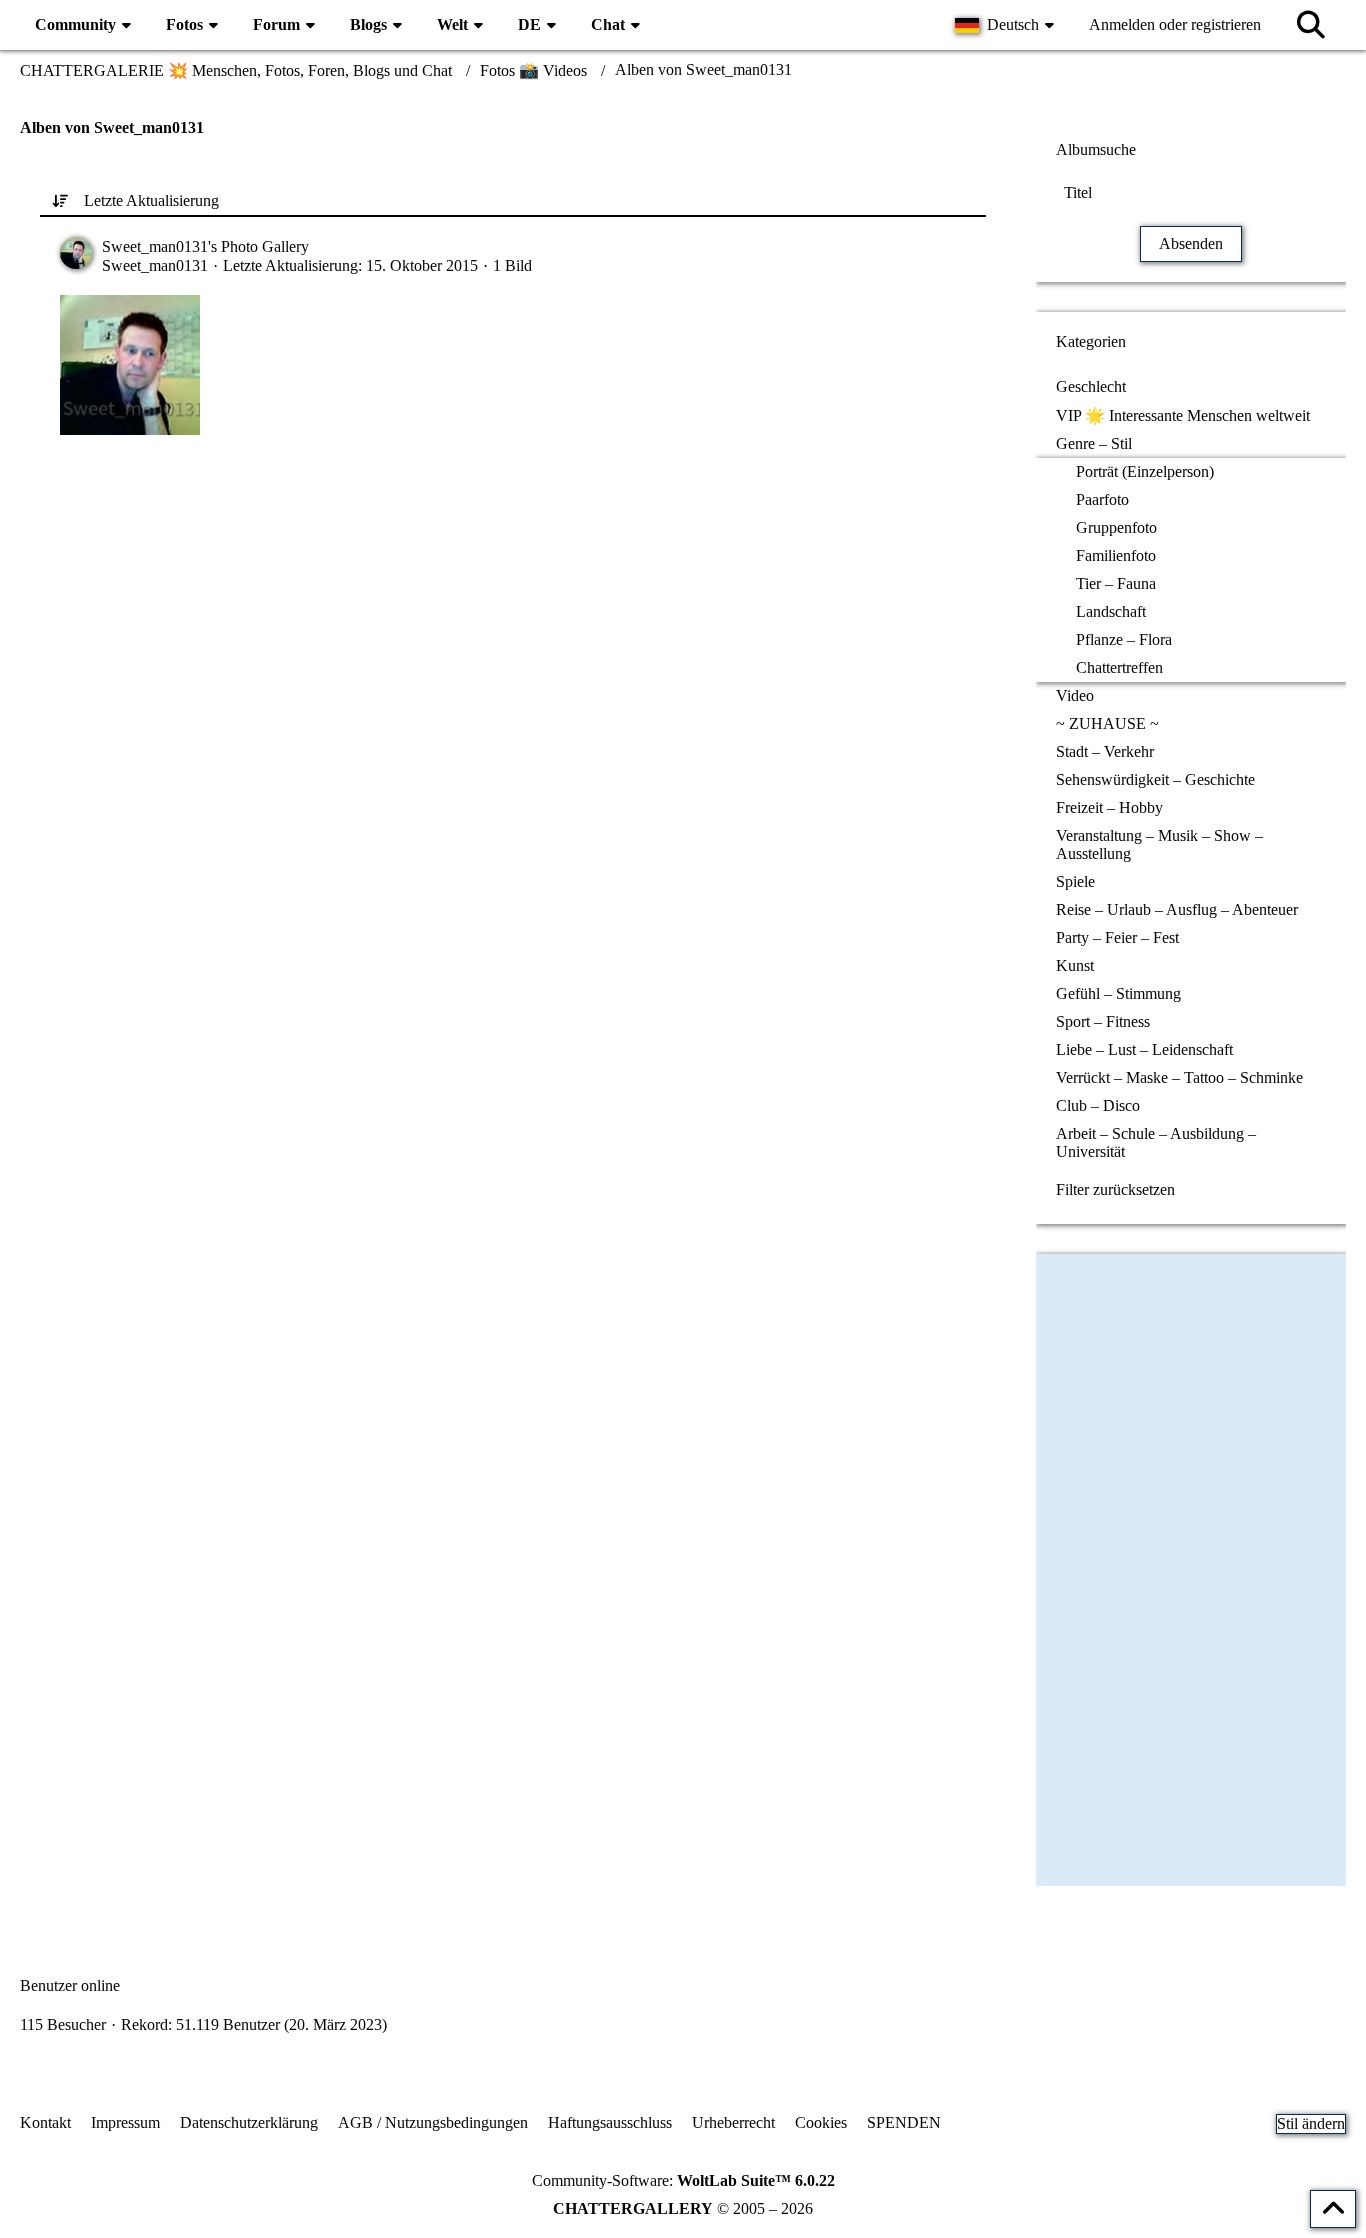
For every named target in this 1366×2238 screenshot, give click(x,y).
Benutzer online (70, 1985)
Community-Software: (683, 2180)
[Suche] (1311, 25)
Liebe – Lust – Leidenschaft (1144, 1049)
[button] (1007, 25)
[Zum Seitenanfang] (1333, 2209)
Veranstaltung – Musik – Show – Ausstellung (1159, 844)
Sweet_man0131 (155, 265)
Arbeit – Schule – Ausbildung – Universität (1156, 1142)
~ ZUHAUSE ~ (1107, 723)
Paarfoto (1102, 499)
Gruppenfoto (1116, 527)
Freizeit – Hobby (1109, 807)
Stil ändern (1311, 2123)
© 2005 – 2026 (683, 2208)
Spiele (1075, 881)
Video (1075, 695)
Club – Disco (1098, 1105)
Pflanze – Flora (1124, 639)
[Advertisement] (513, 645)
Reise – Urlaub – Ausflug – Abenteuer (1177, 909)
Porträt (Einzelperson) (1145, 471)
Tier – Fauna (1116, 583)
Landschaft (1111, 611)
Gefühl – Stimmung (1118, 993)
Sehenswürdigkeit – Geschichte (1155, 779)
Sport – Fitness (1103, 1021)
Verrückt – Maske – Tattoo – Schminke (1179, 1077)
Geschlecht (1091, 386)
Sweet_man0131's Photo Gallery (205, 246)
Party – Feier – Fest (1117, 937)
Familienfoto (1116, 555)
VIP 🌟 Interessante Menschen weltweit (1183, 415)
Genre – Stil (1094, 443)
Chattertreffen (1119, 667)
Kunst (1075, 965)
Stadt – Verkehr (1105, 751)
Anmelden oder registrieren (1175, 24)
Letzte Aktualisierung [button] (151, 200)
